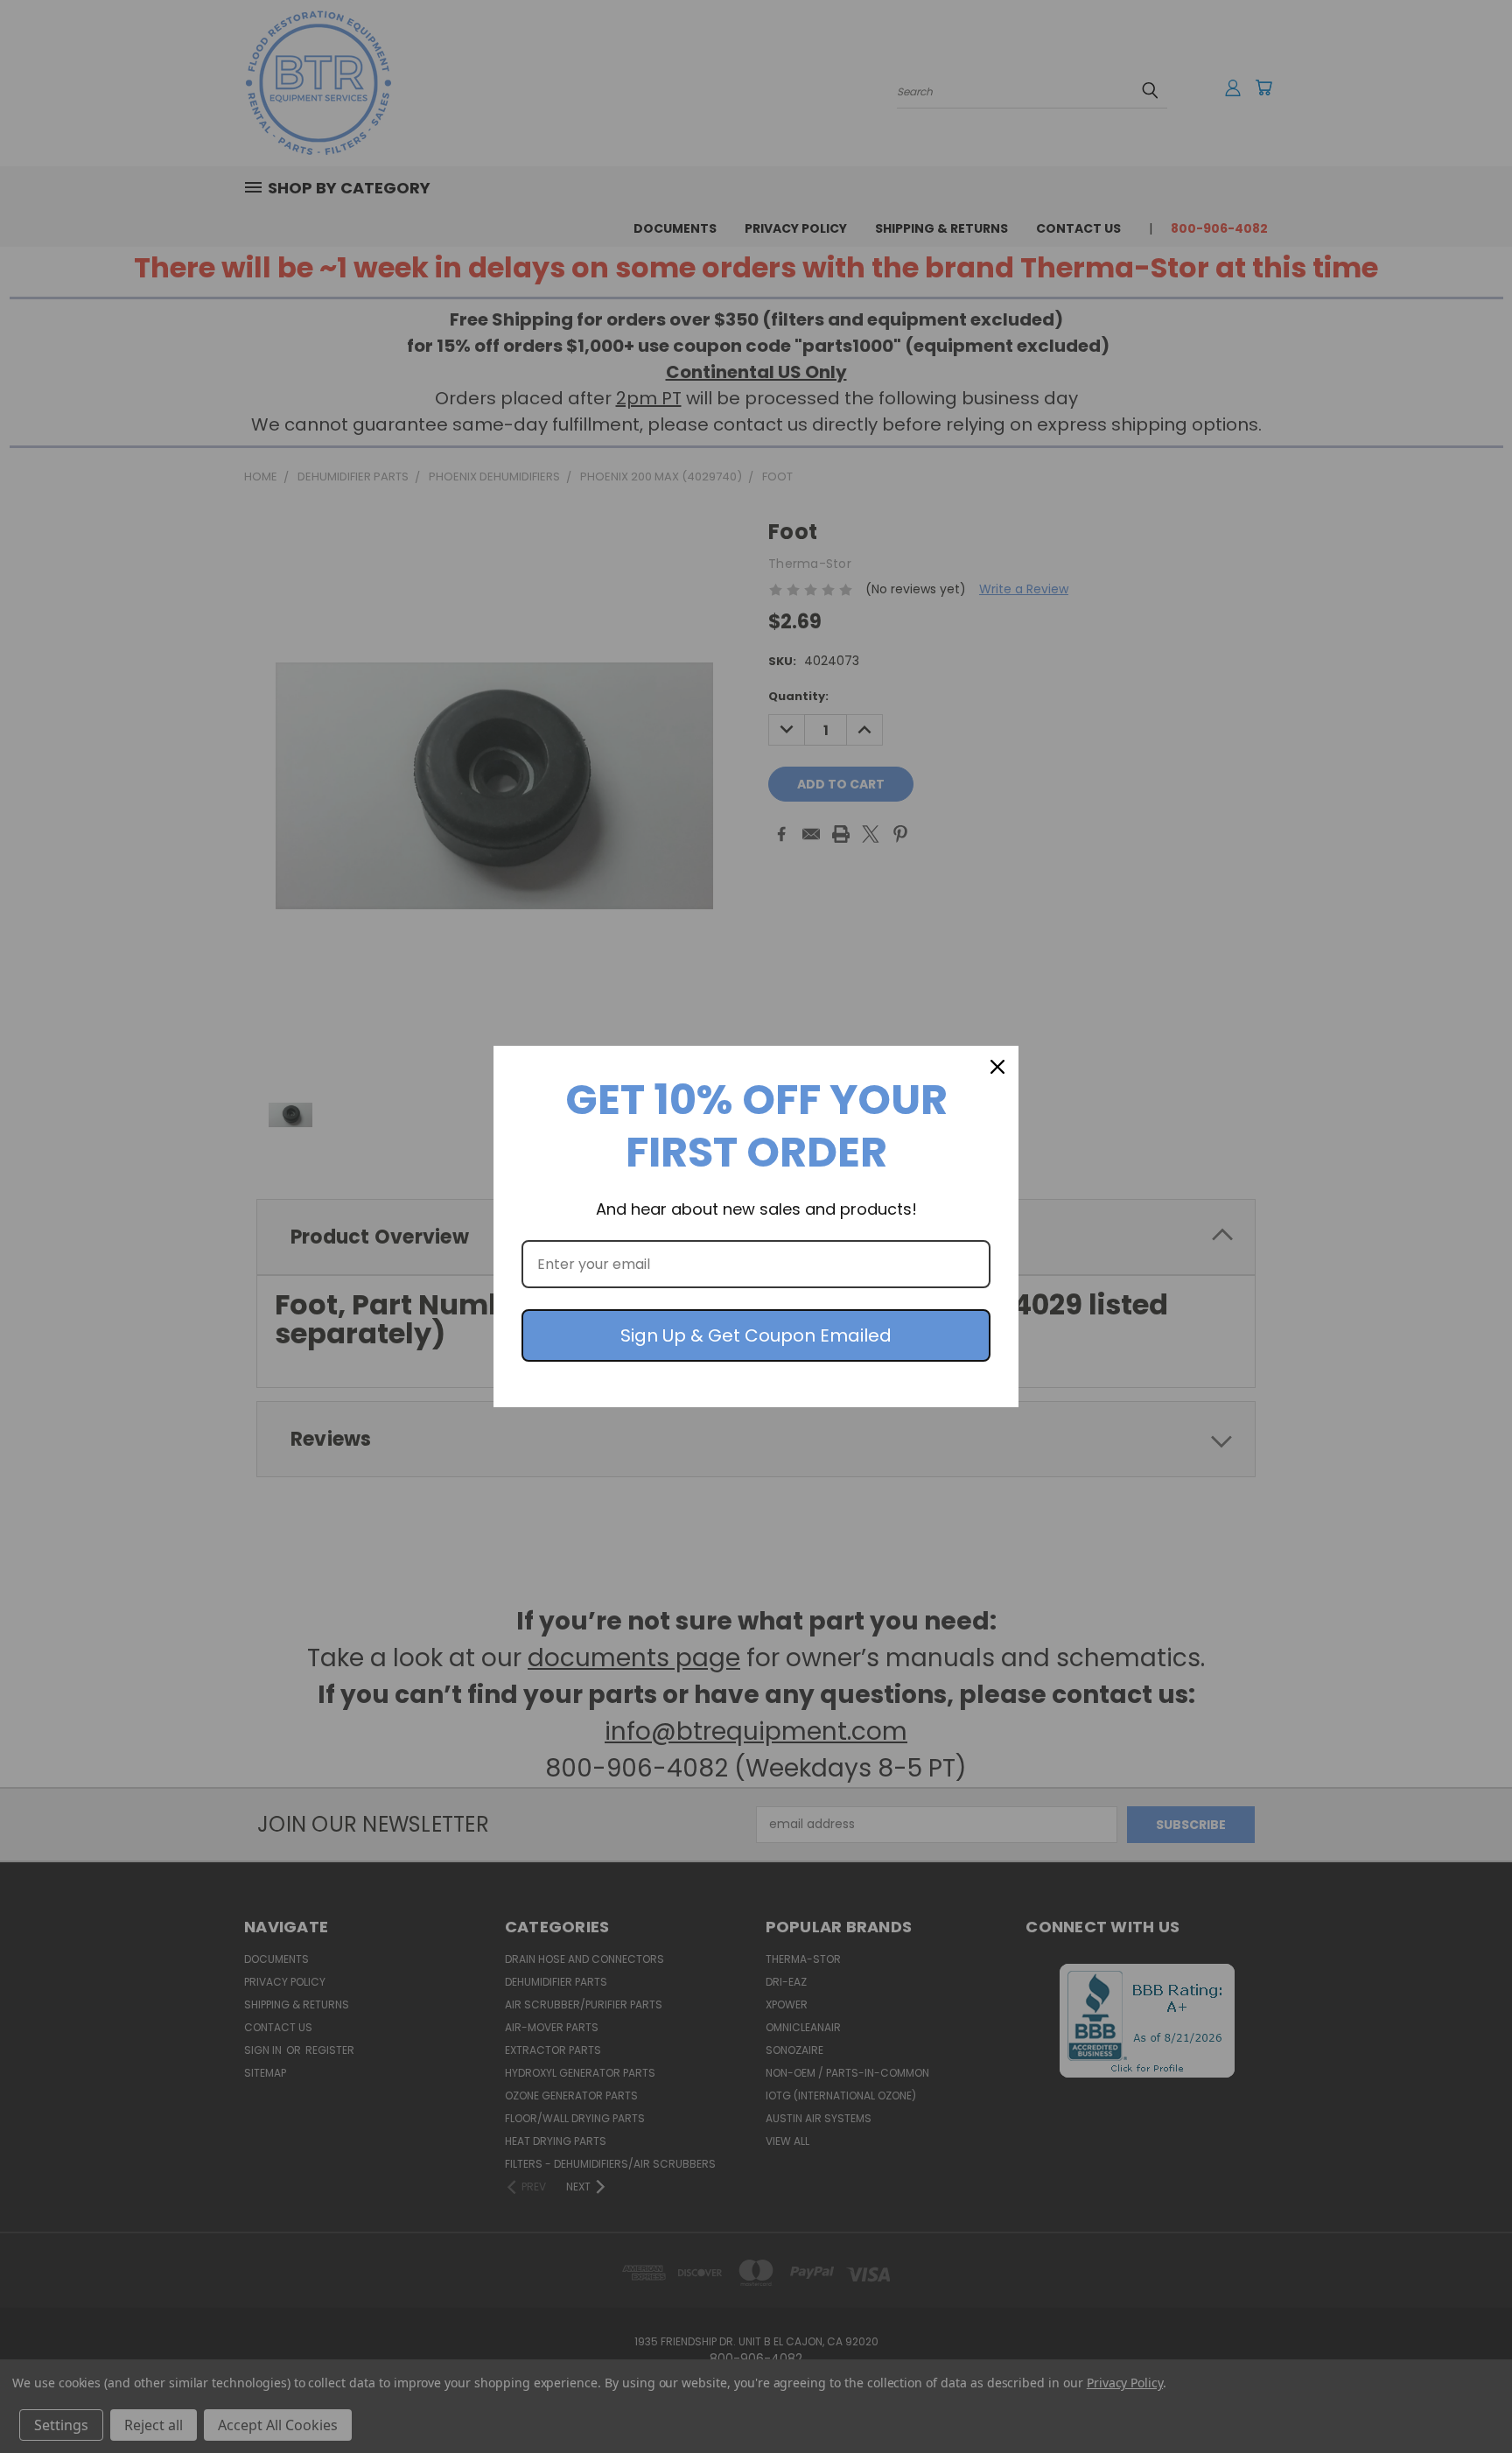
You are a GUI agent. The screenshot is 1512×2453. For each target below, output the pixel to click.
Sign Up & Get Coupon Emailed (756, 1335)
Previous (1466, 2398)
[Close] (997, 1067)
